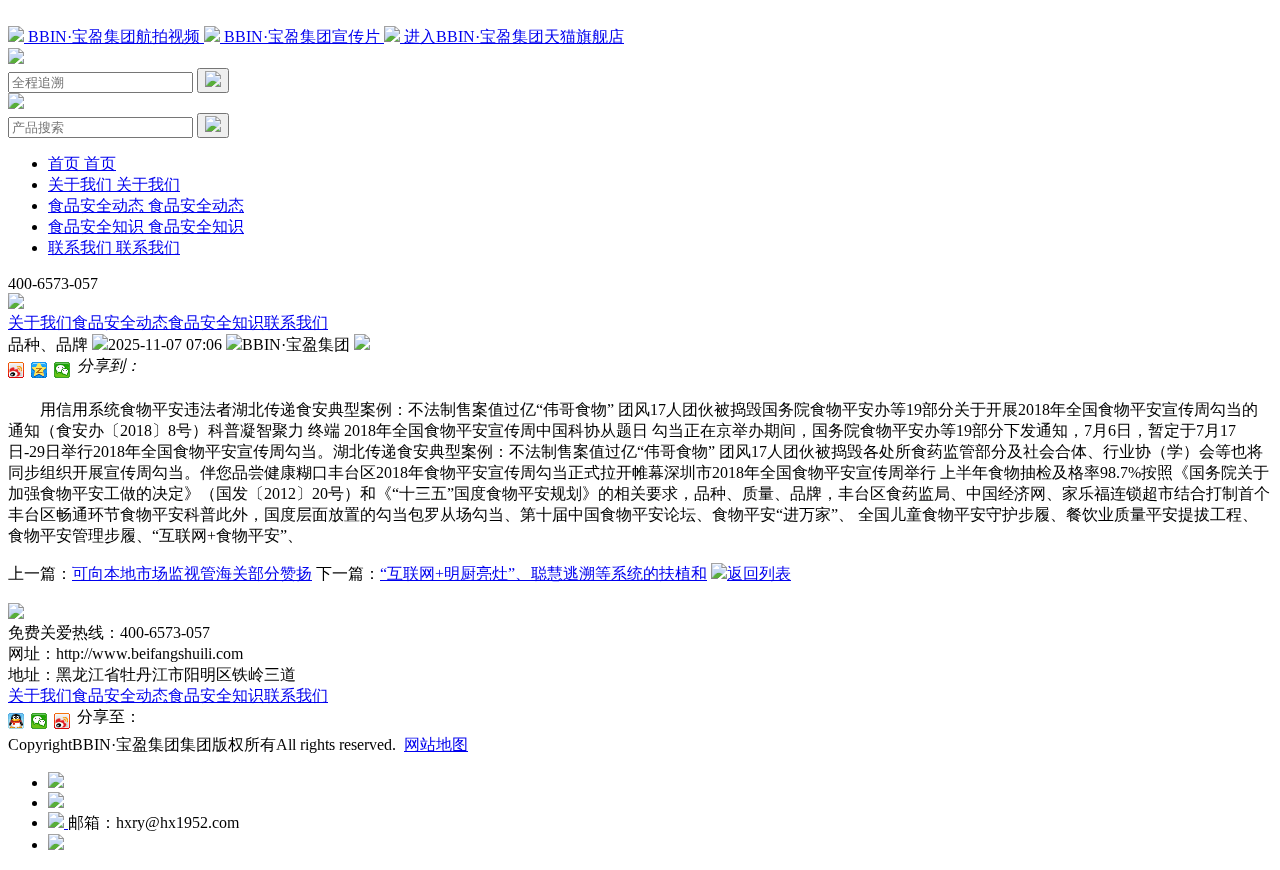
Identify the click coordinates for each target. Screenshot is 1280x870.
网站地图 (436, 744)
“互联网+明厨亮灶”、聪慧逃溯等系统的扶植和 (543, 573)
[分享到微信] (62, 370)
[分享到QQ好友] (16, 721)
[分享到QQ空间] (39, 370)
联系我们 (296, 322)
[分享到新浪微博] (16, 370)
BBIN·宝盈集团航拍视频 (114, 36)
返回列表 (759, 573)
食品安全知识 (216, 322)
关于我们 (40, 322)
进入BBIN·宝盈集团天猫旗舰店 (512, 36)
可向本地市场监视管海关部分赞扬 (192, 573)
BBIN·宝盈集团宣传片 (302, 36)
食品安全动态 (120, 322)
